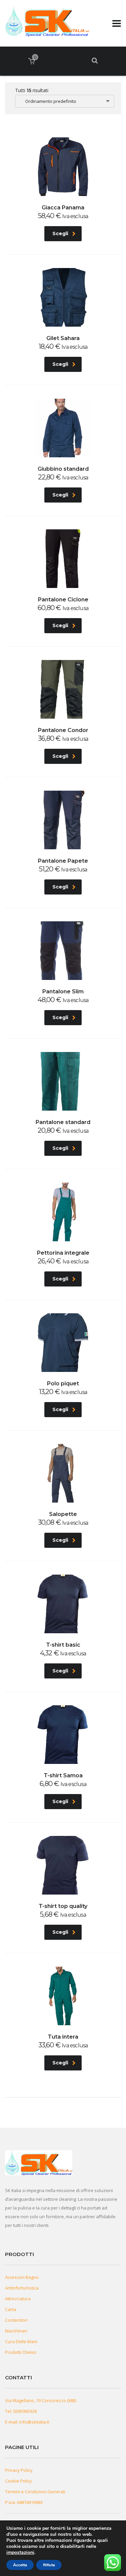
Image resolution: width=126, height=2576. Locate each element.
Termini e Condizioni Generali (35, 2492)
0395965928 (25, 2411)
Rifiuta (49, 2565)
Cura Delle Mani (21, 2341)
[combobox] (65, 101)
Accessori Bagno (22, 2277)
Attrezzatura (18, 2299)
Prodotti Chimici (21, 2352)
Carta (11, 2309)
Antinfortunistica (22, 2288)
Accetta (20, 2565)
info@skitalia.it (34, 2422)
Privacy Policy (19, 2470)
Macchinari (16, 2331)
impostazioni (20, 2553)
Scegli (60, 234)
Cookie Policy (18, 2481)
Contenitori (16, 2320)
